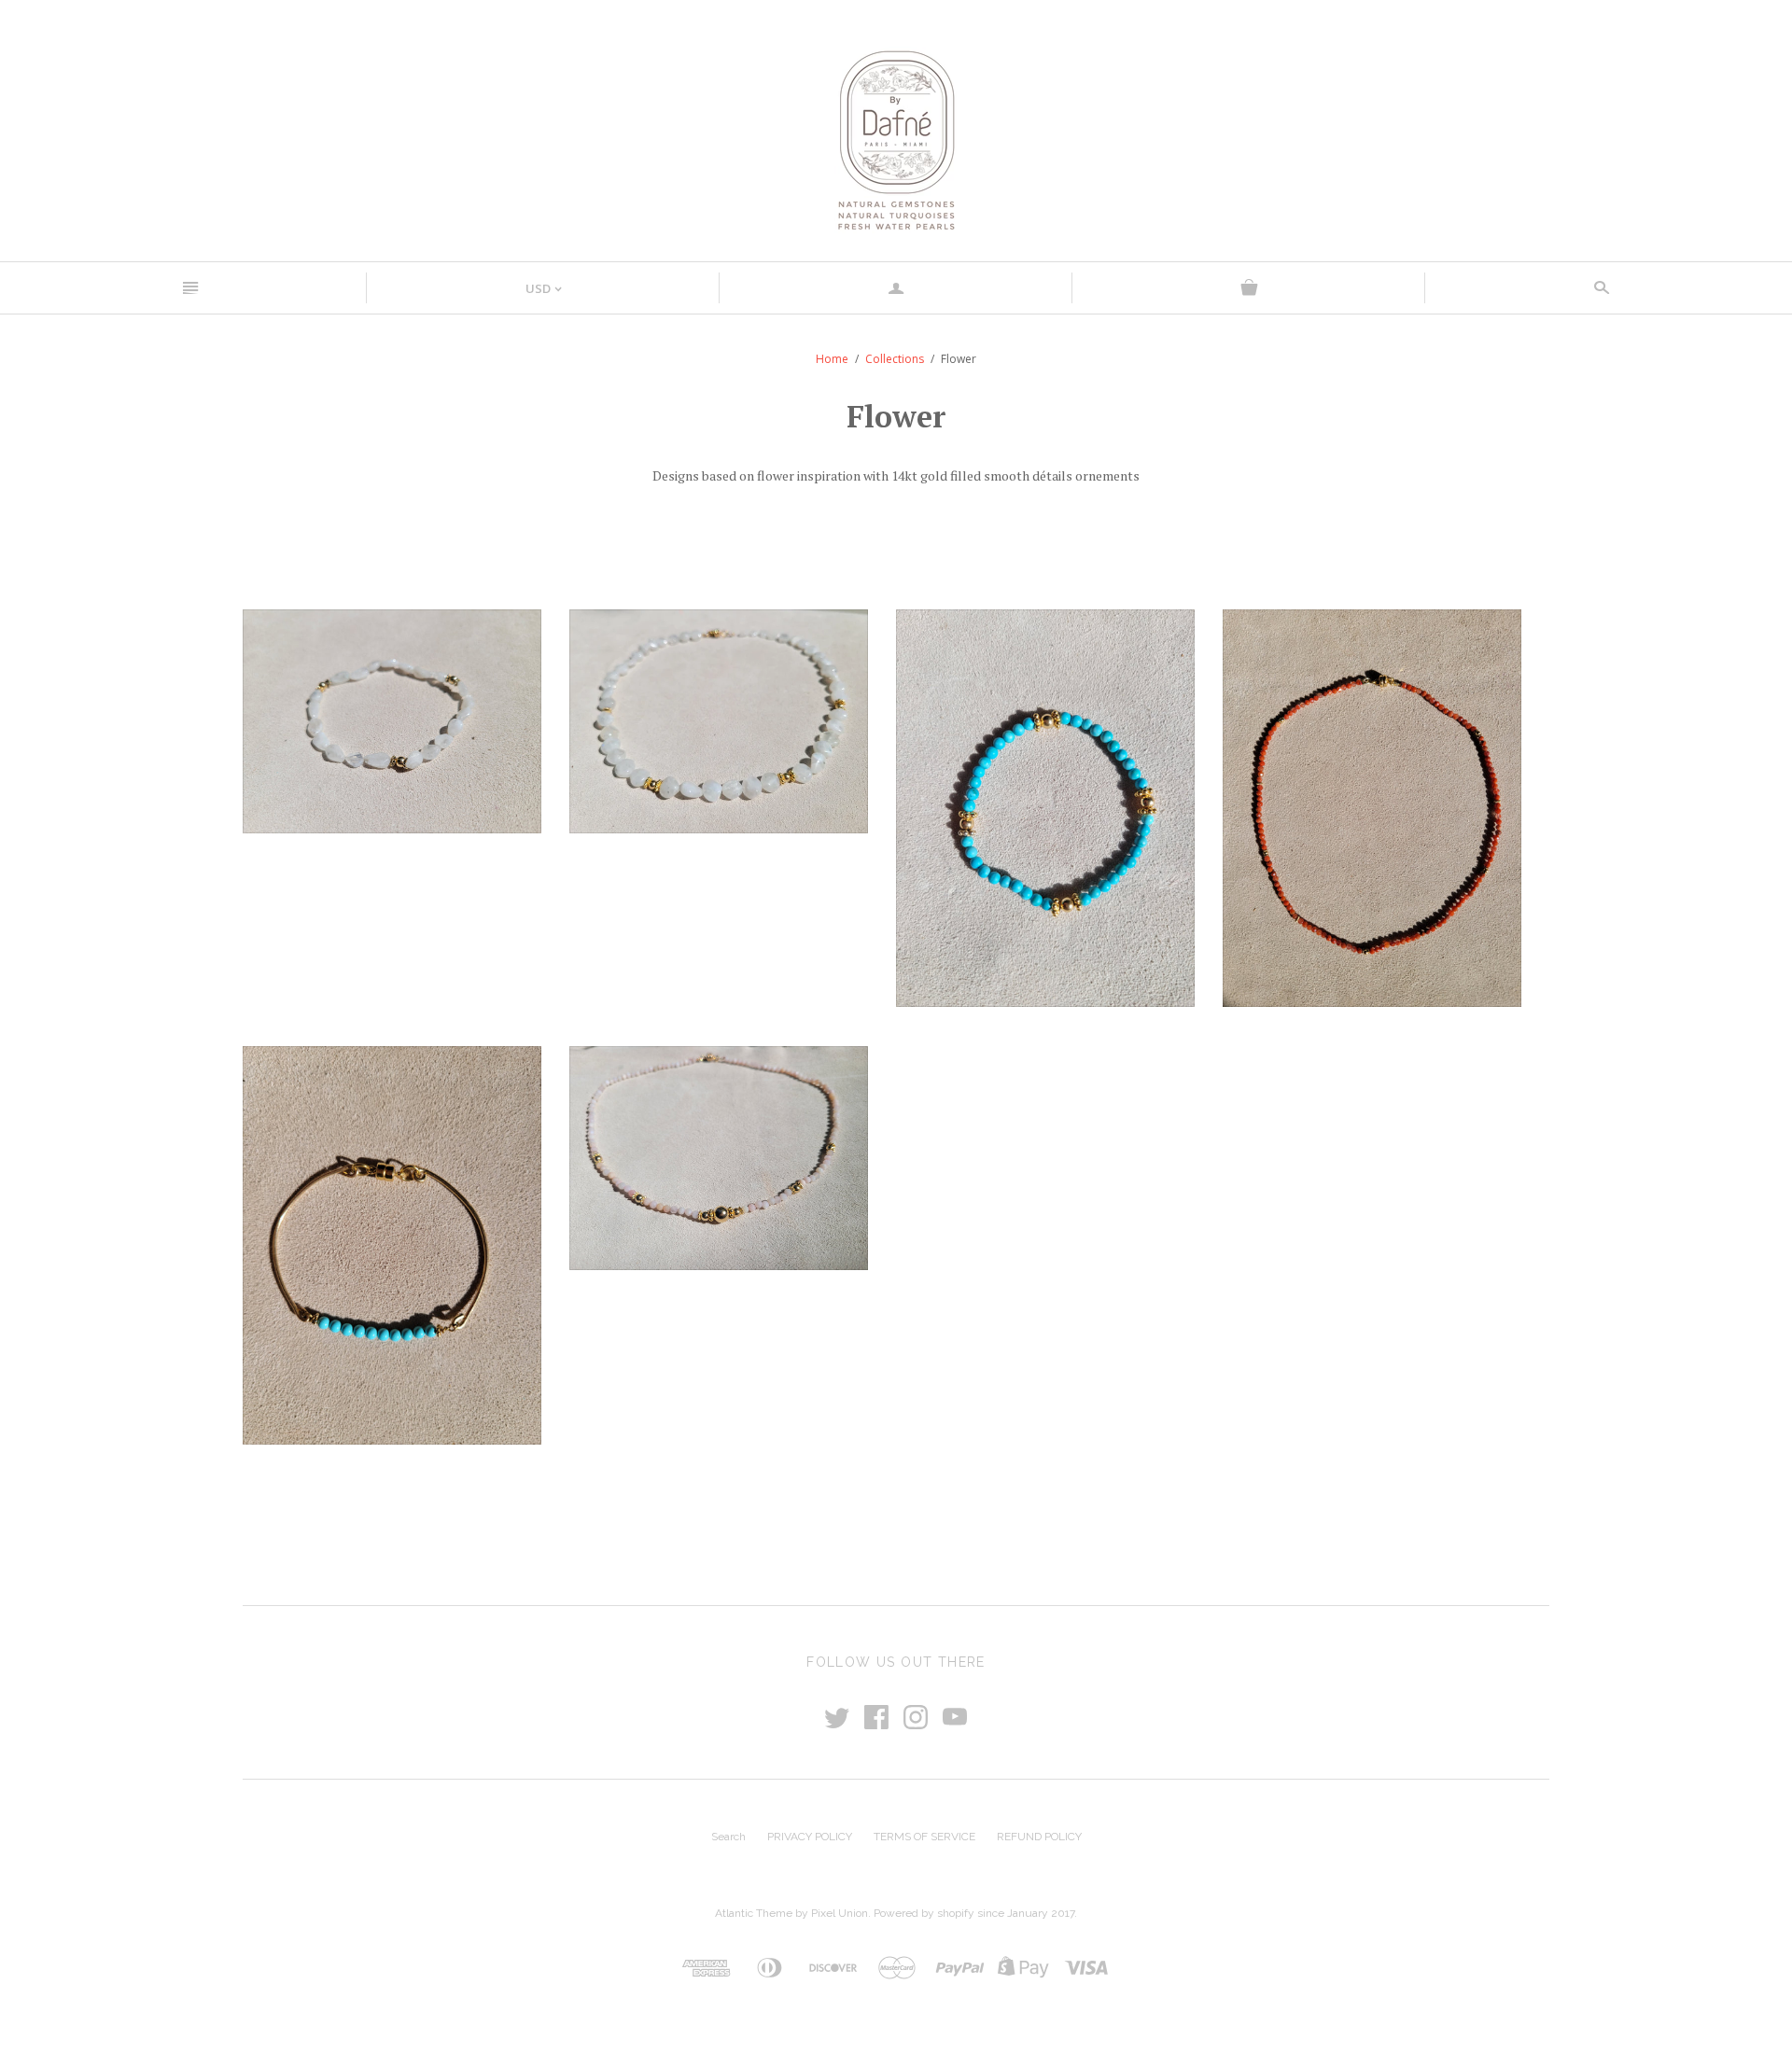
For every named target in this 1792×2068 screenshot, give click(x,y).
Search (728, 1837)
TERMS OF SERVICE (924, 1837)
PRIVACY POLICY (810, 1837)
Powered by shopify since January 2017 (974, 1913)
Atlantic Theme (754, 1913)
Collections (895, 359)
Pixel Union (840, 1913)
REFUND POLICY (1039, 1837)
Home (832, 359)
